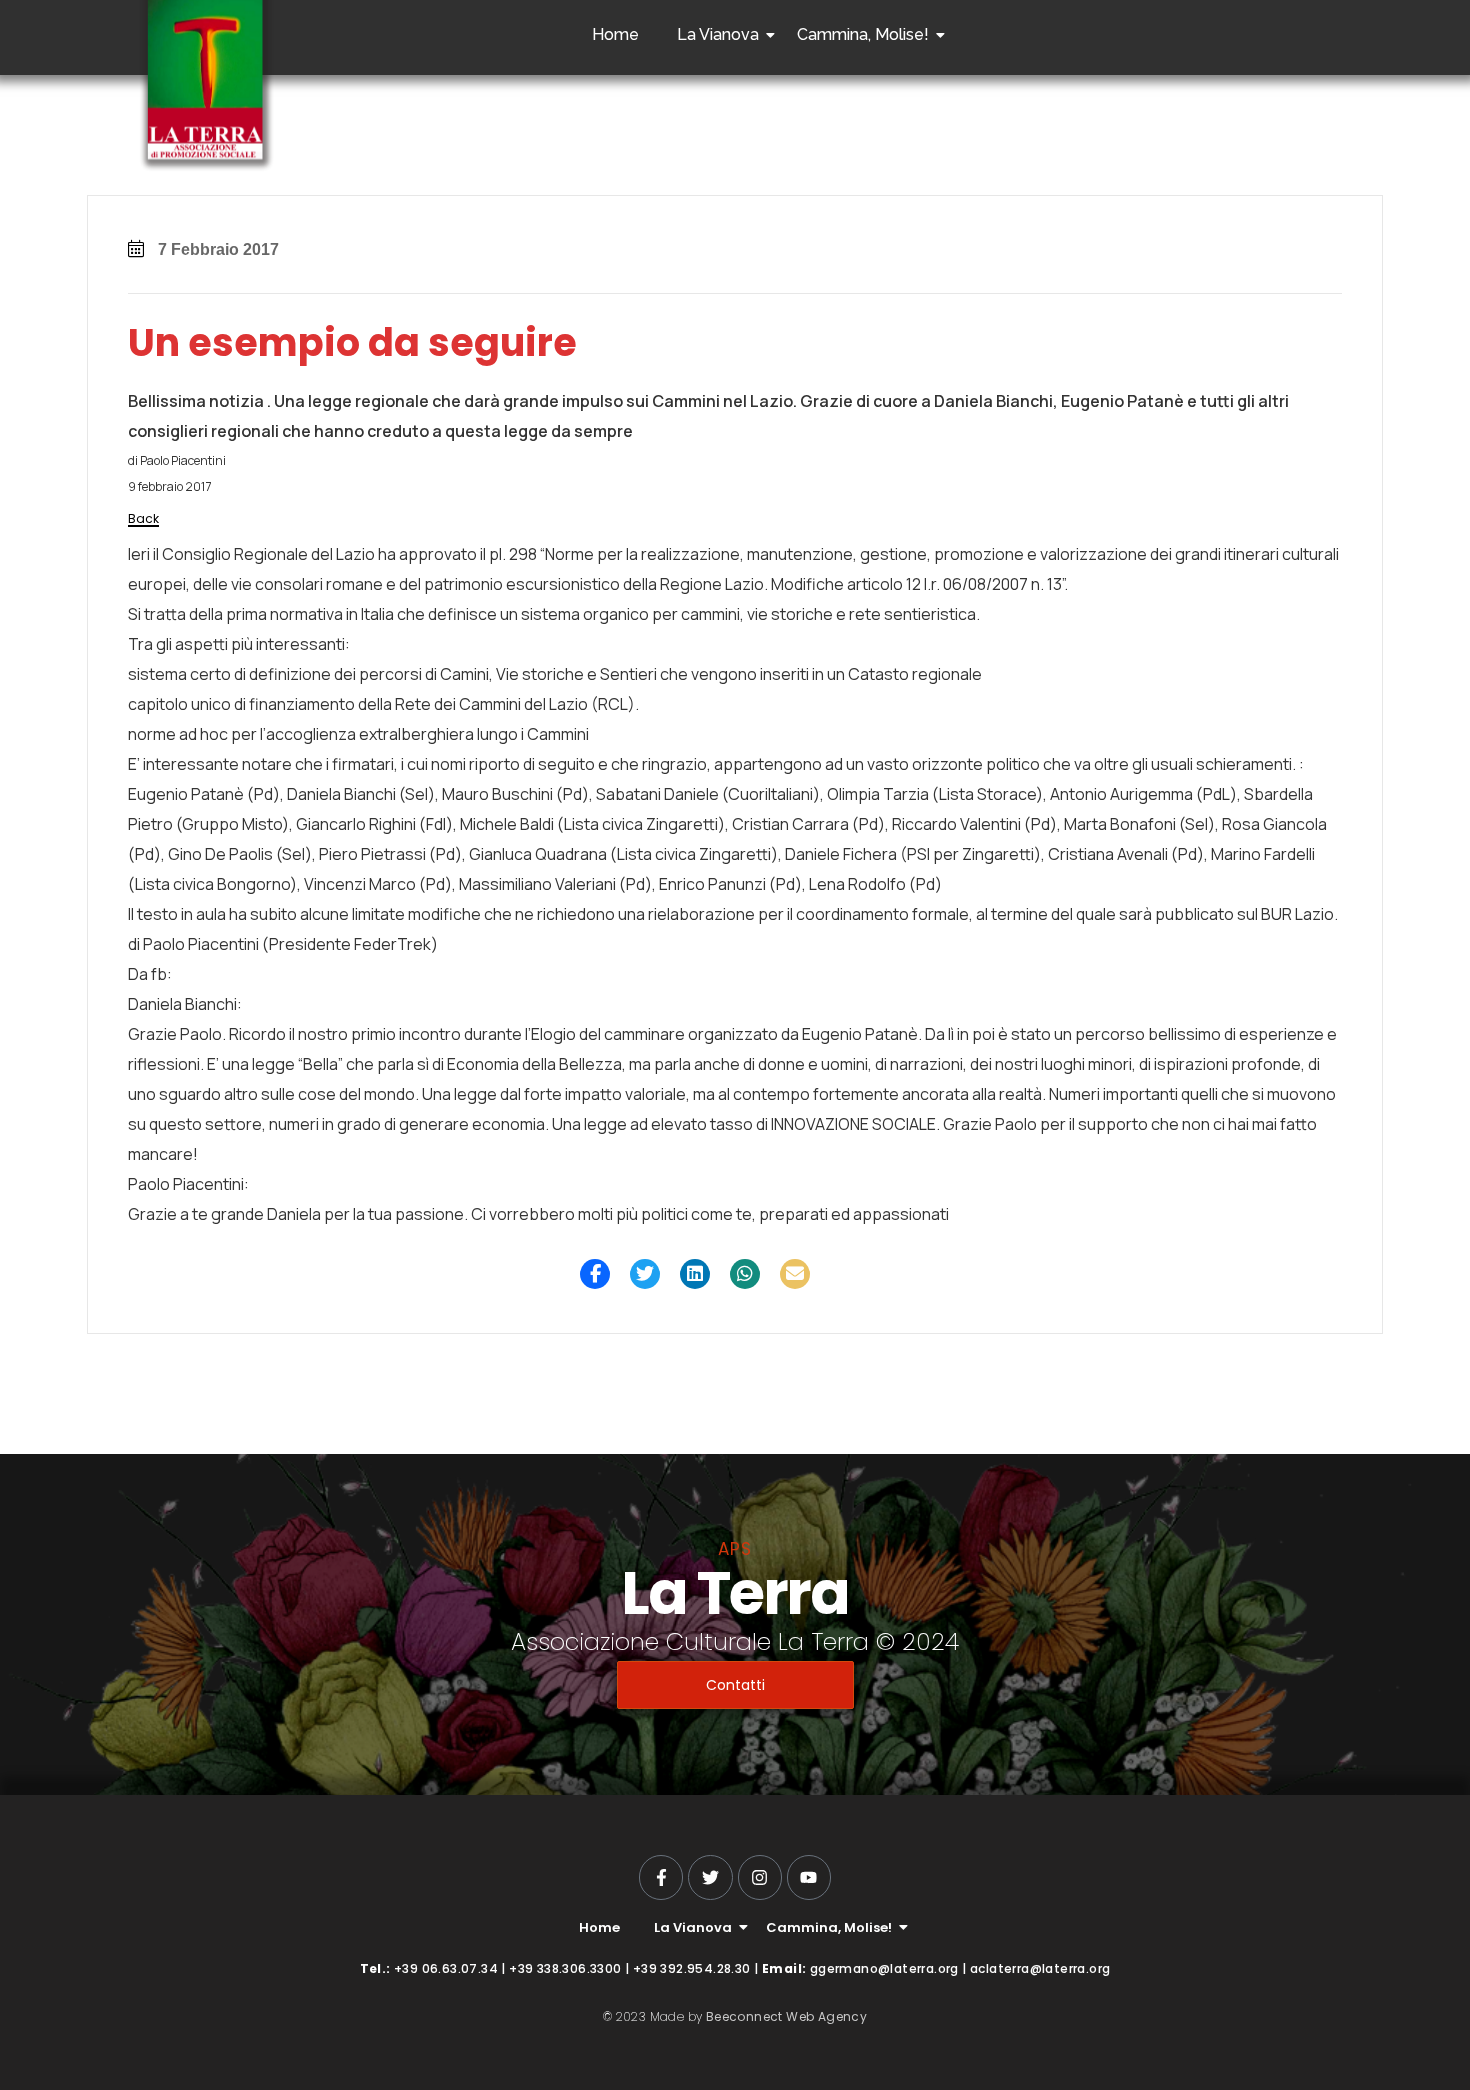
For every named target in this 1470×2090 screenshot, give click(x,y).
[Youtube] (809, 1877)
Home (615, 34)
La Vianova (718, 34)
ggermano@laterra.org (884, 1968)
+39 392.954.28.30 (692, 1968)
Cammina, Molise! (863, 34)
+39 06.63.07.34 (446, 1968)
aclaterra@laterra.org (1040, 1968)
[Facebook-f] (661, 1877)
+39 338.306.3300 (565, 1968)
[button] (595, 1274)
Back (143, 518)
